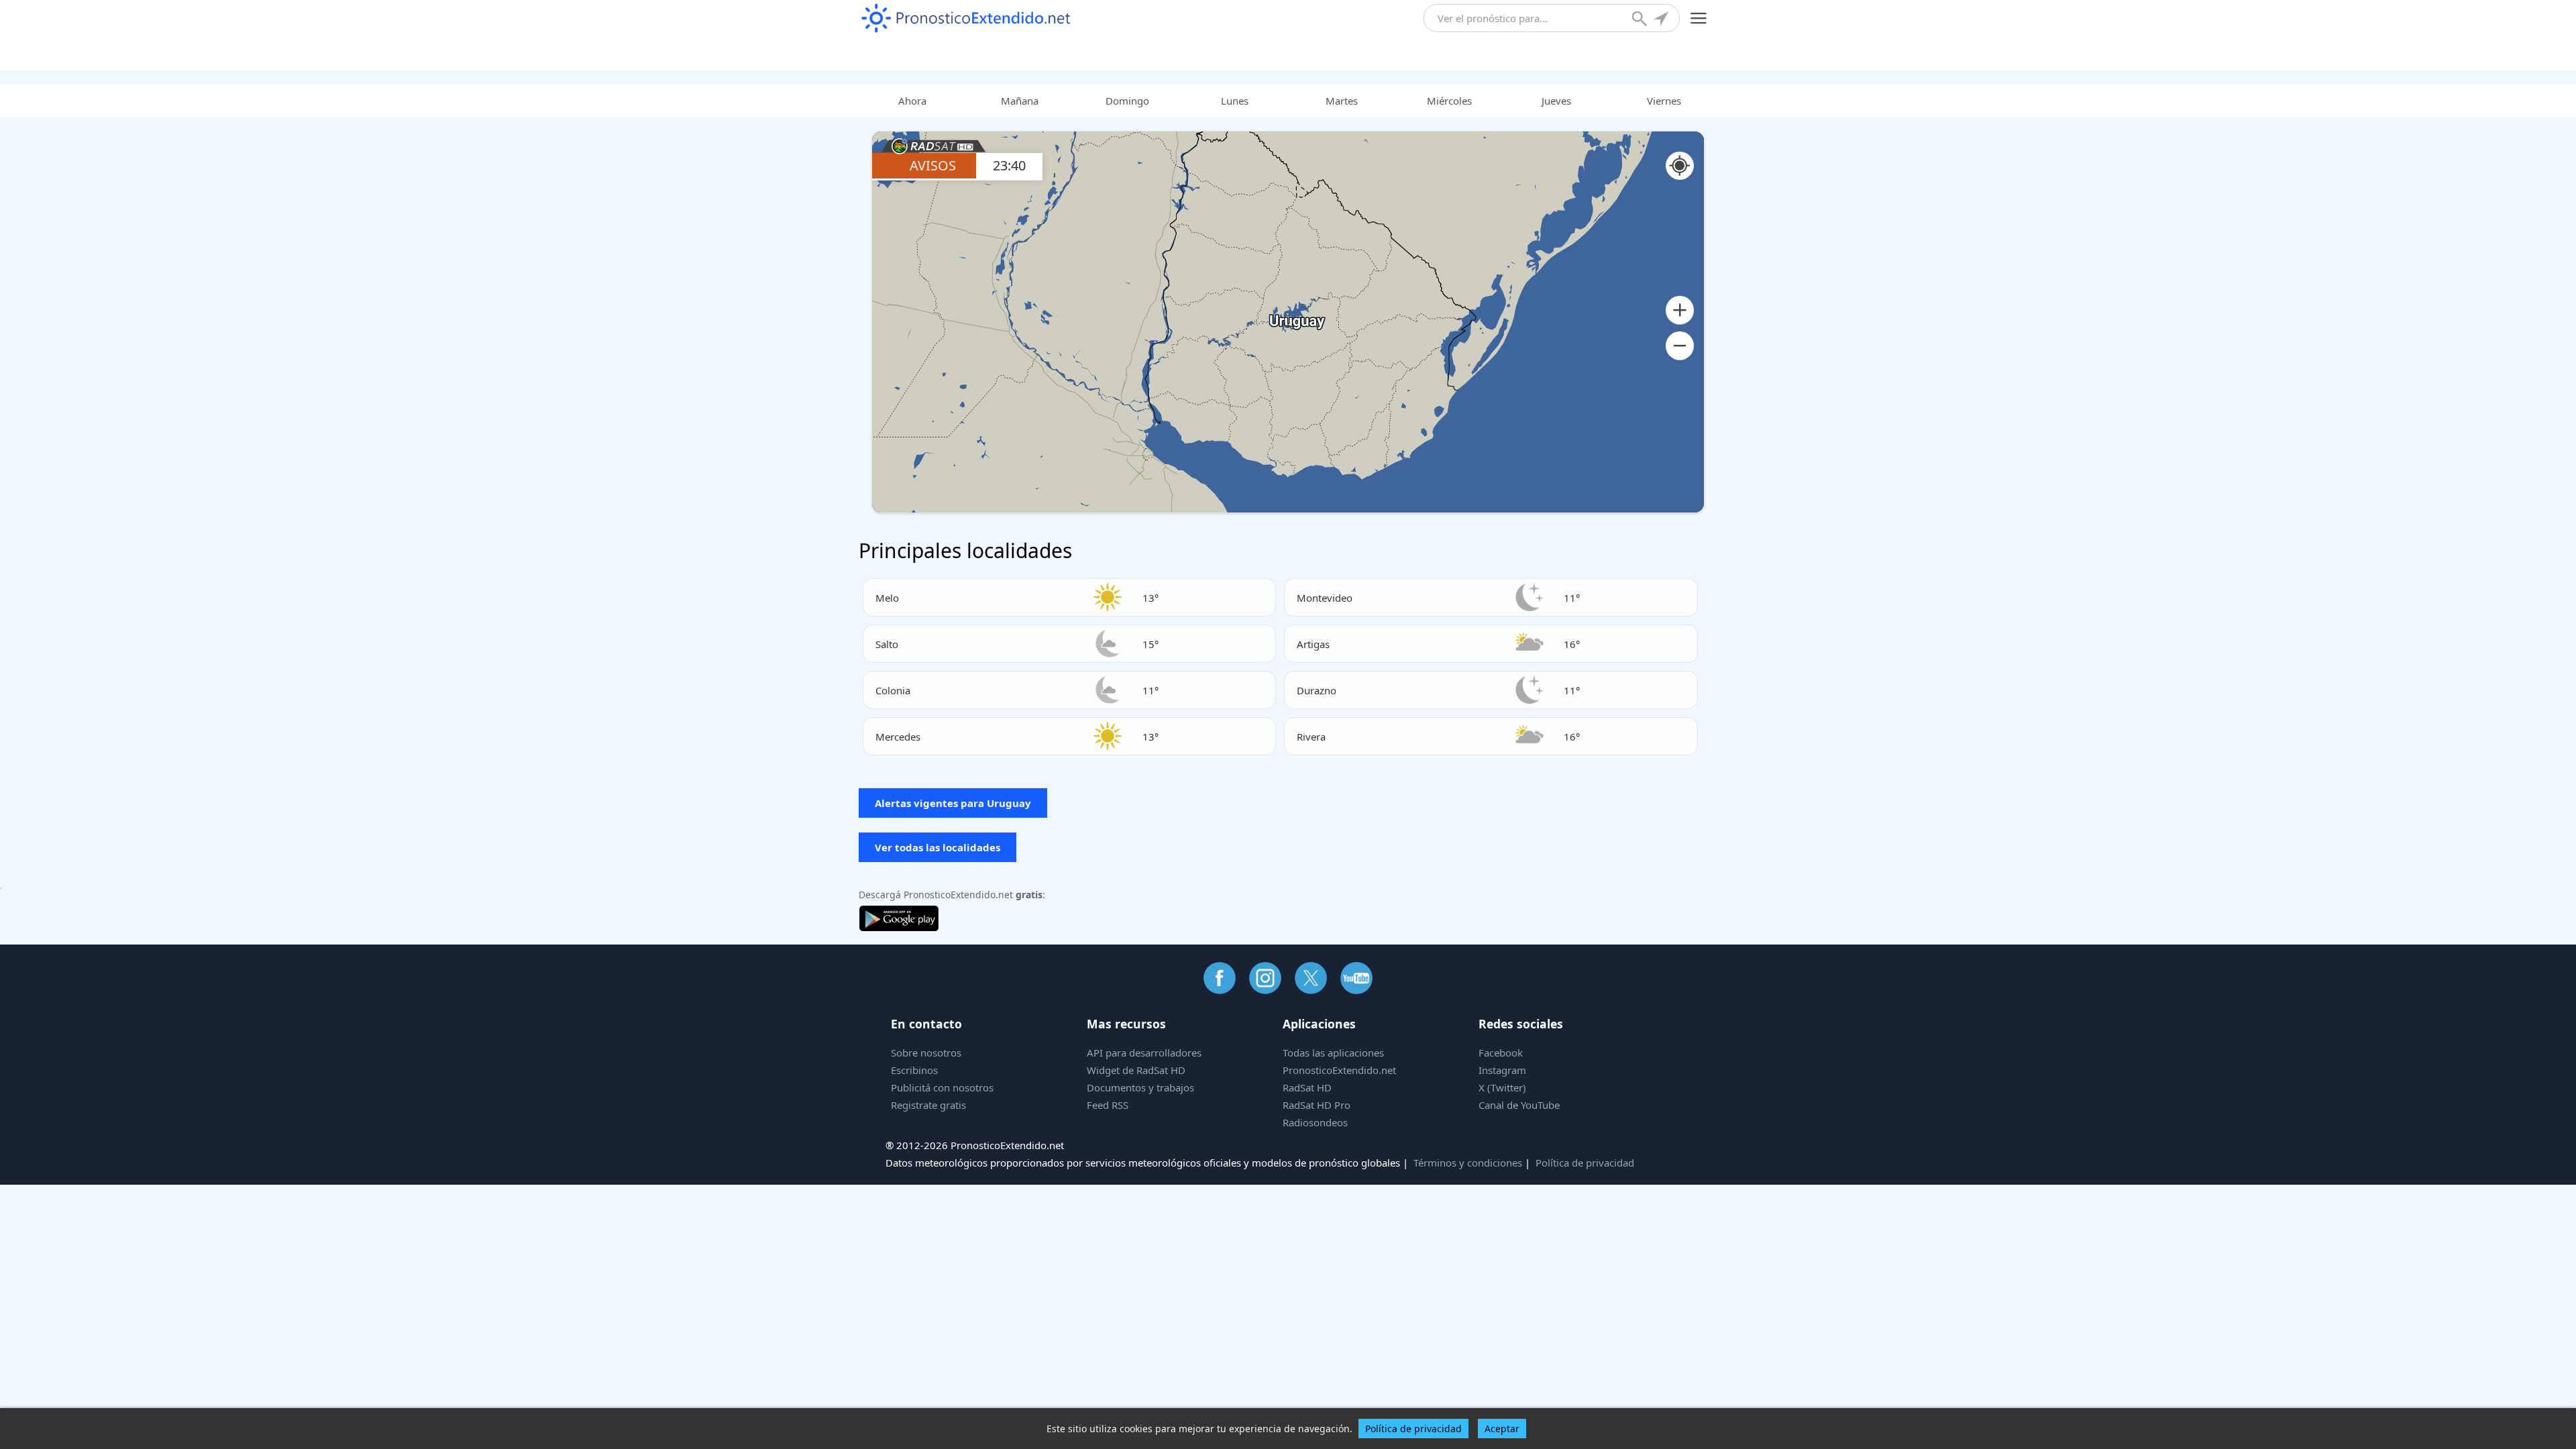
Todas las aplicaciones (1333, 1053)
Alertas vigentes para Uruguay (953, 803)
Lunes (1235, 101)
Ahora (912, 101)
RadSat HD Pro (1317, 1105)
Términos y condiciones (1468, 1163)
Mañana (1020, 101)
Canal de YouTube (1519, 1105)
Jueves (1556, 101)
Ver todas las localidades (937, 847)
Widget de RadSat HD (1136, 1070)
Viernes (1664, 101)
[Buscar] (1641, 20)
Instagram (1502, 1070)
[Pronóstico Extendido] (966, 18)
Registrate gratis (928, 1105)
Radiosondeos (1315, 1122)
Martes (1342, 101)
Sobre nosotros (926, 1053)
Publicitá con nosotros (942, 1087)
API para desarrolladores (1144, 1053)
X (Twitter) (1502, 1087)
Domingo (1127, 101)
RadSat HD (1307, 1087)
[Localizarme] (1662, 20)
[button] (1680, 310)
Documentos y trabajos (1140, 1087)
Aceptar (1502, 1429)
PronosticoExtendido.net (1339, 1070)
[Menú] (1699, 18)
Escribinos (914, 1070)
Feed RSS (1108, 1105)
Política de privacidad (1585, 1163)
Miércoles (1449, 101)
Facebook (1501, 1053)
